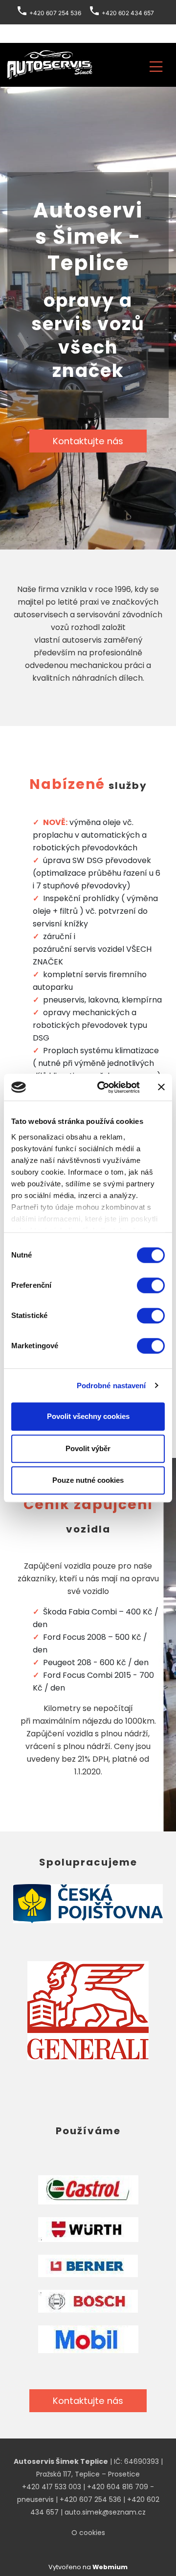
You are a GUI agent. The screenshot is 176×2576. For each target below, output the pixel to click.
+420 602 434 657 (128, 13)
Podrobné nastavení (111, 1386)
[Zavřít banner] (161, 1087)
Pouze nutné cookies (88, 1480)
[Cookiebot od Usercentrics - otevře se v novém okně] (103, 1087)
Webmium (110, 2567)
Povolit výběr (88, 1448)
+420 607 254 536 (90, 2499)
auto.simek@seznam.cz (105, 2512)
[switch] (151, 1285)
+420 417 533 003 (52, 2487)
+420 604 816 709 (118, 2487)
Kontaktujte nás (88, 441)
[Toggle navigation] (156, 65)
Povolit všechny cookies (88, 1416)
